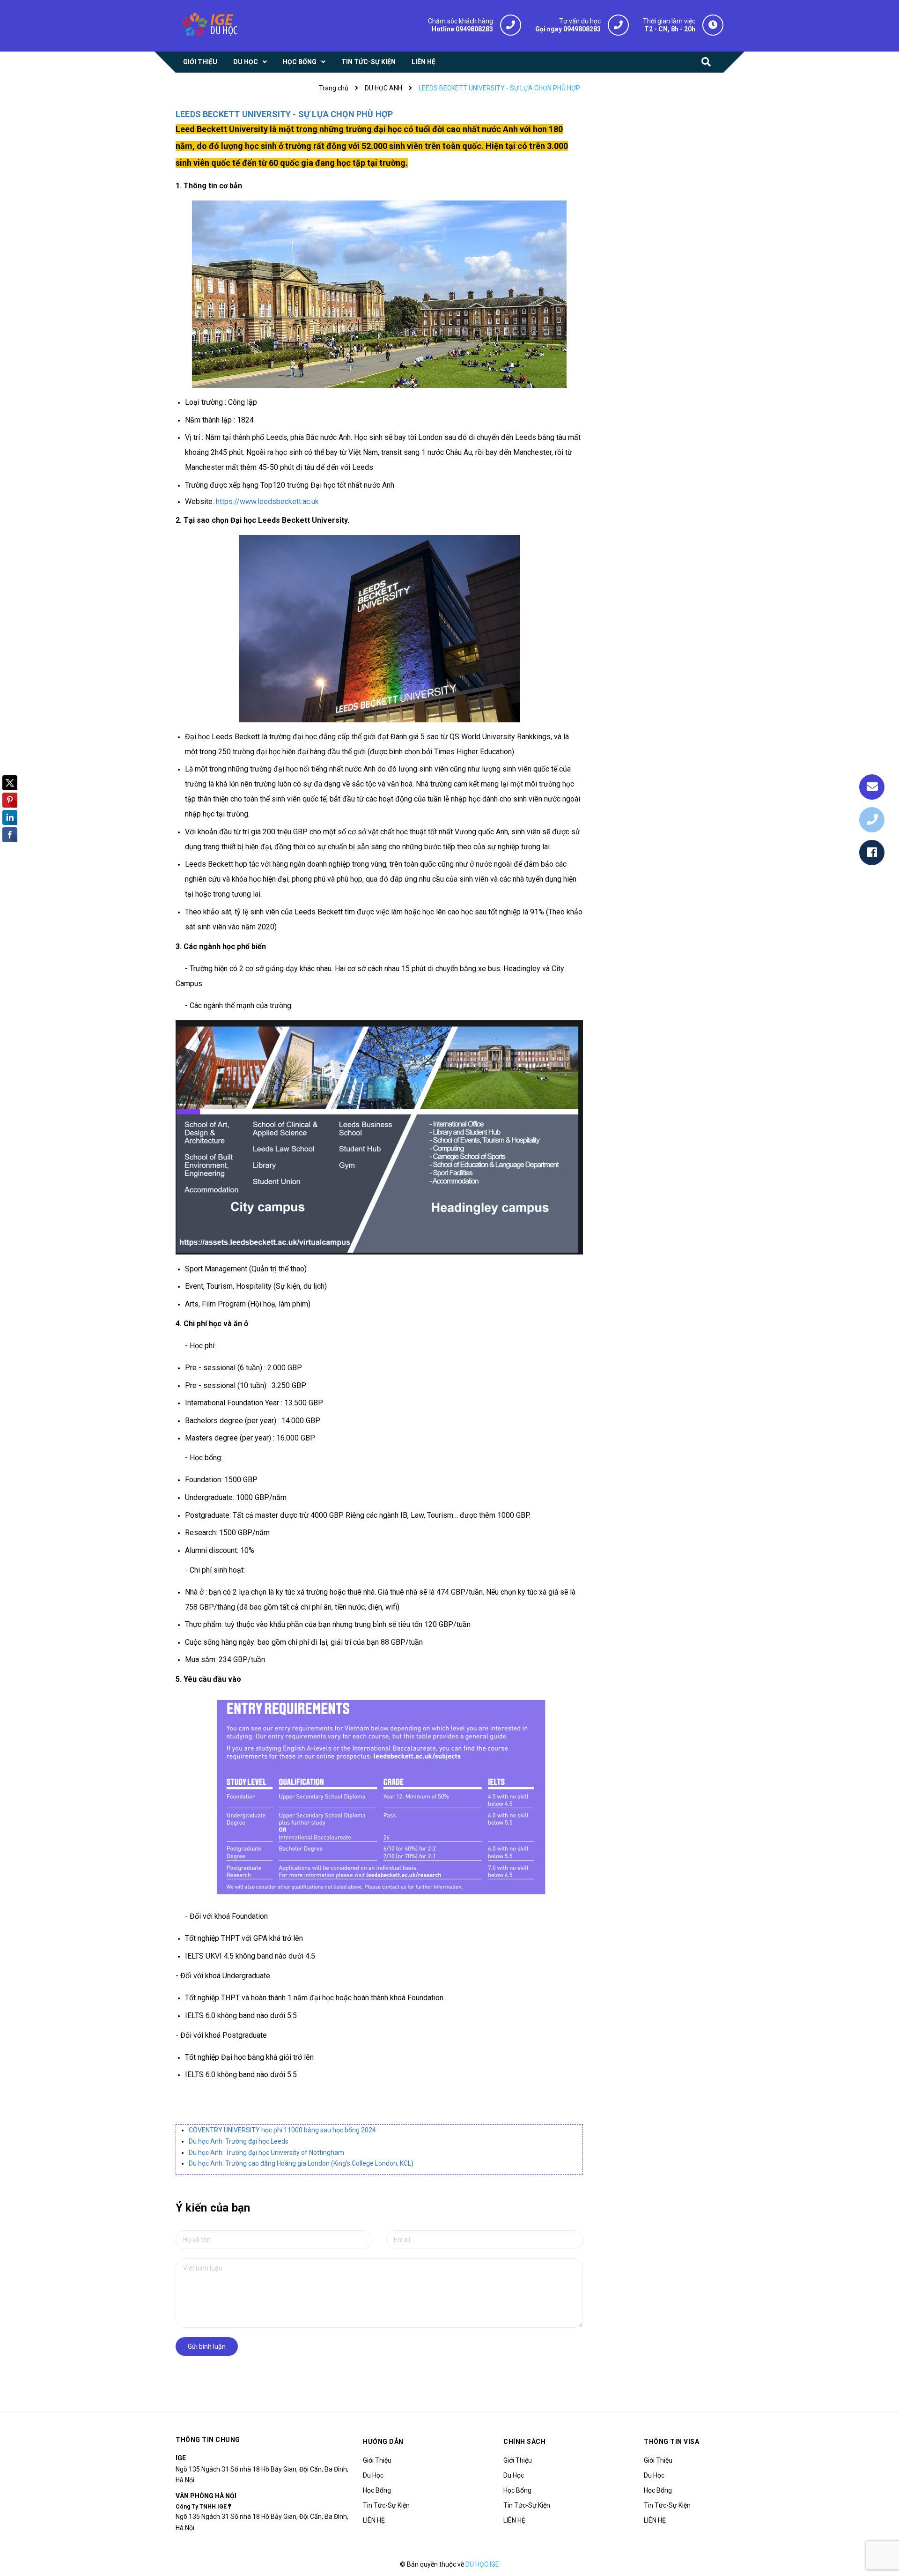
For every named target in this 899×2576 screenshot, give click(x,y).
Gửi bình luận (207, 2346)
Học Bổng (377, 2490)
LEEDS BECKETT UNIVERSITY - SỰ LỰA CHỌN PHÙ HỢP (284, 114)
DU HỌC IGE (482, 2564)
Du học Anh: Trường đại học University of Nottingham (266, 2153)
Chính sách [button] (524, 2442)
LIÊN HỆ (374, 2520)
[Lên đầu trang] (880, 2527)
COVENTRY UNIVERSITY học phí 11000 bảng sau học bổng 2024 (282, 2130)
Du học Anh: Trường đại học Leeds (239, 2141)
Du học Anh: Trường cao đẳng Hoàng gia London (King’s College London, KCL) (301, 2163)
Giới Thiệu (377, 2460)
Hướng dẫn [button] (383, 2442)
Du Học (373, 2475)
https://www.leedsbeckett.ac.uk (267, 501)
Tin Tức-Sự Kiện (386, 2505)
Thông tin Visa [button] (671, 2442)
